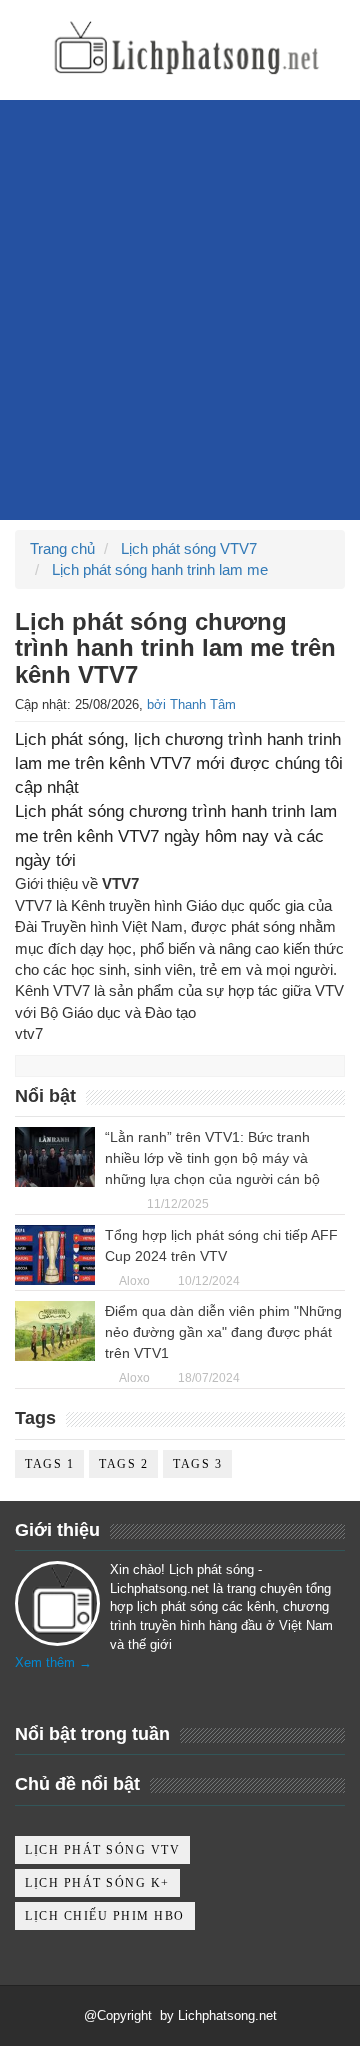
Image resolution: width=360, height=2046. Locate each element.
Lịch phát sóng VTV (102, 1850)
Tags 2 (123, 1464)
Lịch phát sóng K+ (97, 1883)
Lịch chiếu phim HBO (105, 1916)
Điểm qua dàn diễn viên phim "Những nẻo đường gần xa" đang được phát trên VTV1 (223, 1332)
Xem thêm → (53, 1662)
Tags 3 (197, 1464)
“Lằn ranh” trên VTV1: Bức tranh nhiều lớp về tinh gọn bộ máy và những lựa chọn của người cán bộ (212, 1158)
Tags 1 (49, 1464)
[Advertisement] (180, 340)
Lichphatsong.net (227, 2015)
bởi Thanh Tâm (191, 704)
